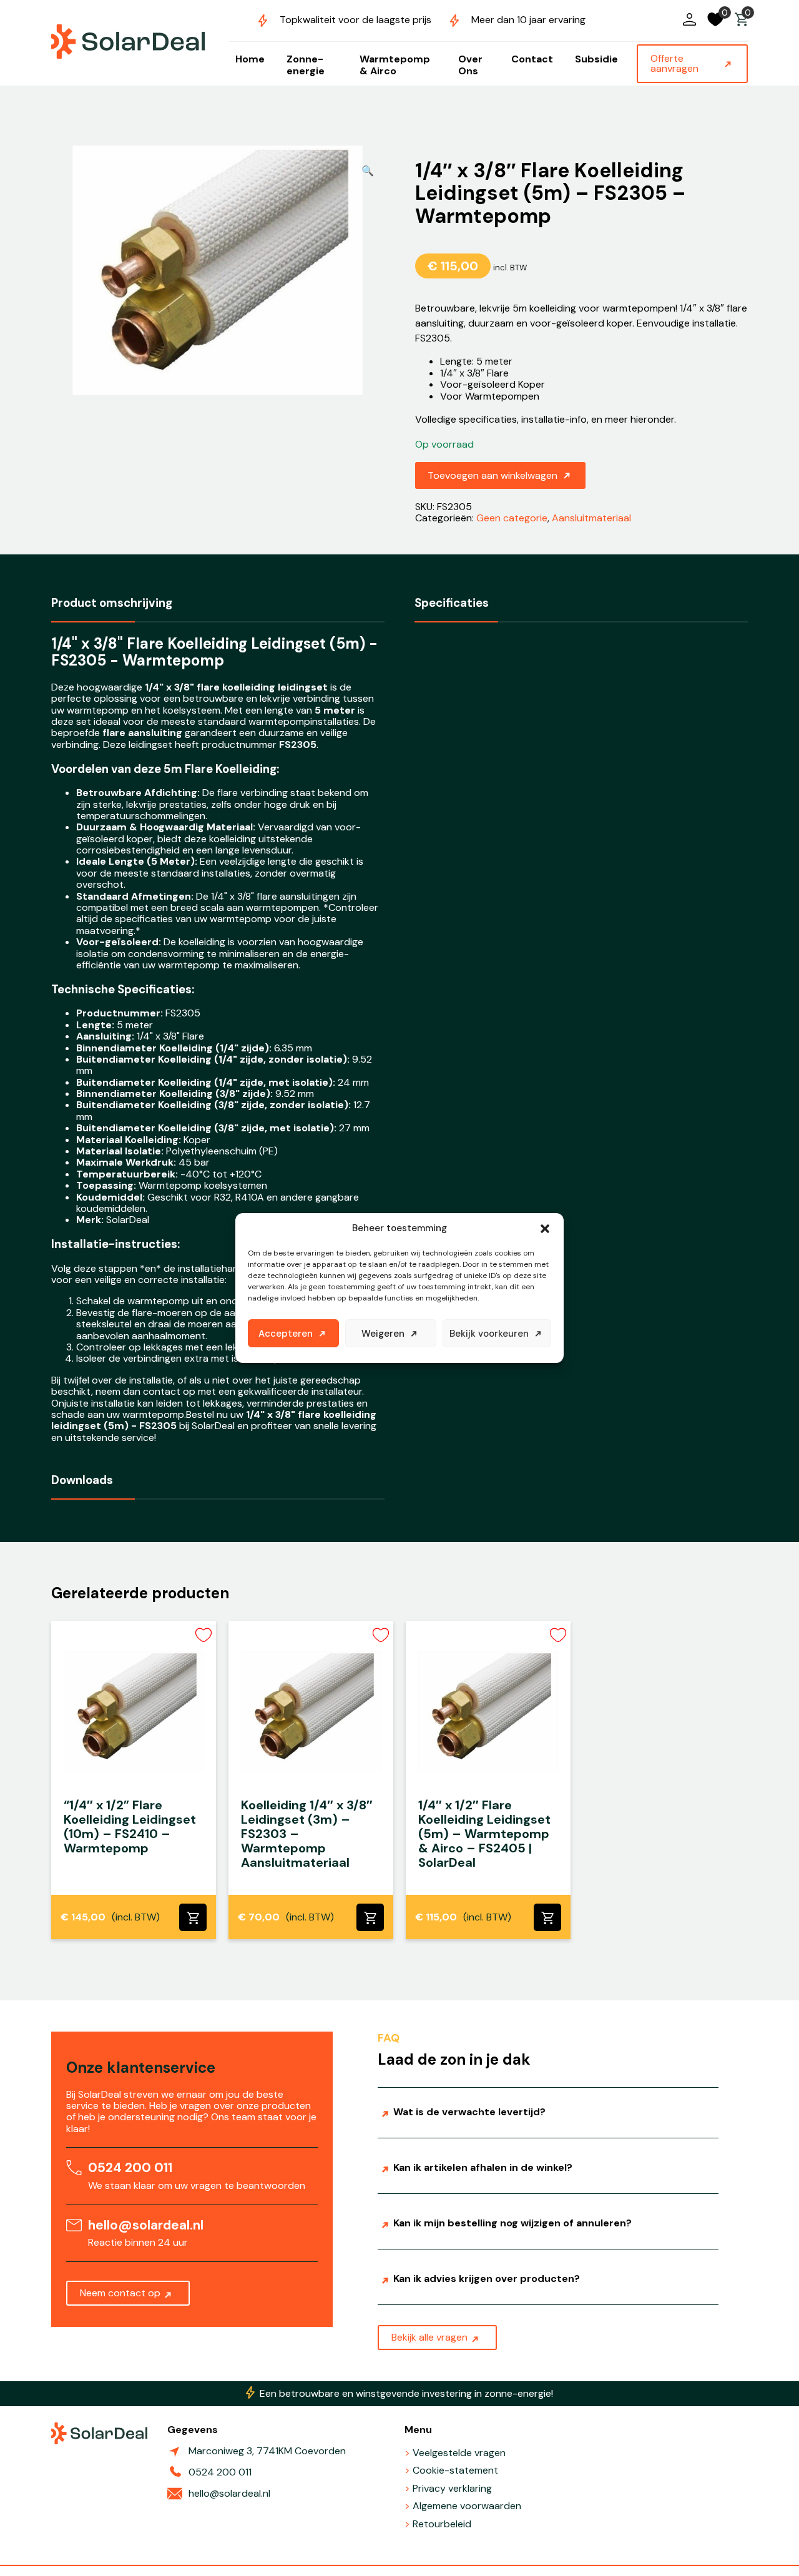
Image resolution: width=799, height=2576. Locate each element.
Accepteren (286, 1334)
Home (250, 59)
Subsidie (596, 59)
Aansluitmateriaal (591, 518)
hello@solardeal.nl (146, 2225)
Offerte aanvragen (674, 63)
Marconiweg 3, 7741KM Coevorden (267, 2451)
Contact (532, 59)
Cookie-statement (455, 2470)
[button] (545, 1229)
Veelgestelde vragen (459, 2453)
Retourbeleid (442, 2524)
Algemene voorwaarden (467, 2506)
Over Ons (470, 65)
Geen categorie (512, 518)
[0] (741, 25)
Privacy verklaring (452, 2488)
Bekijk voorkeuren (489, 1334)
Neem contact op (120, 2293)
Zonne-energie (306, 65)
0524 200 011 (130, 2167)
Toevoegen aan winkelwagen (493, 475)
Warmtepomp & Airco (395, 65)
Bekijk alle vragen (429, 2337)
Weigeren (383, 1334)
